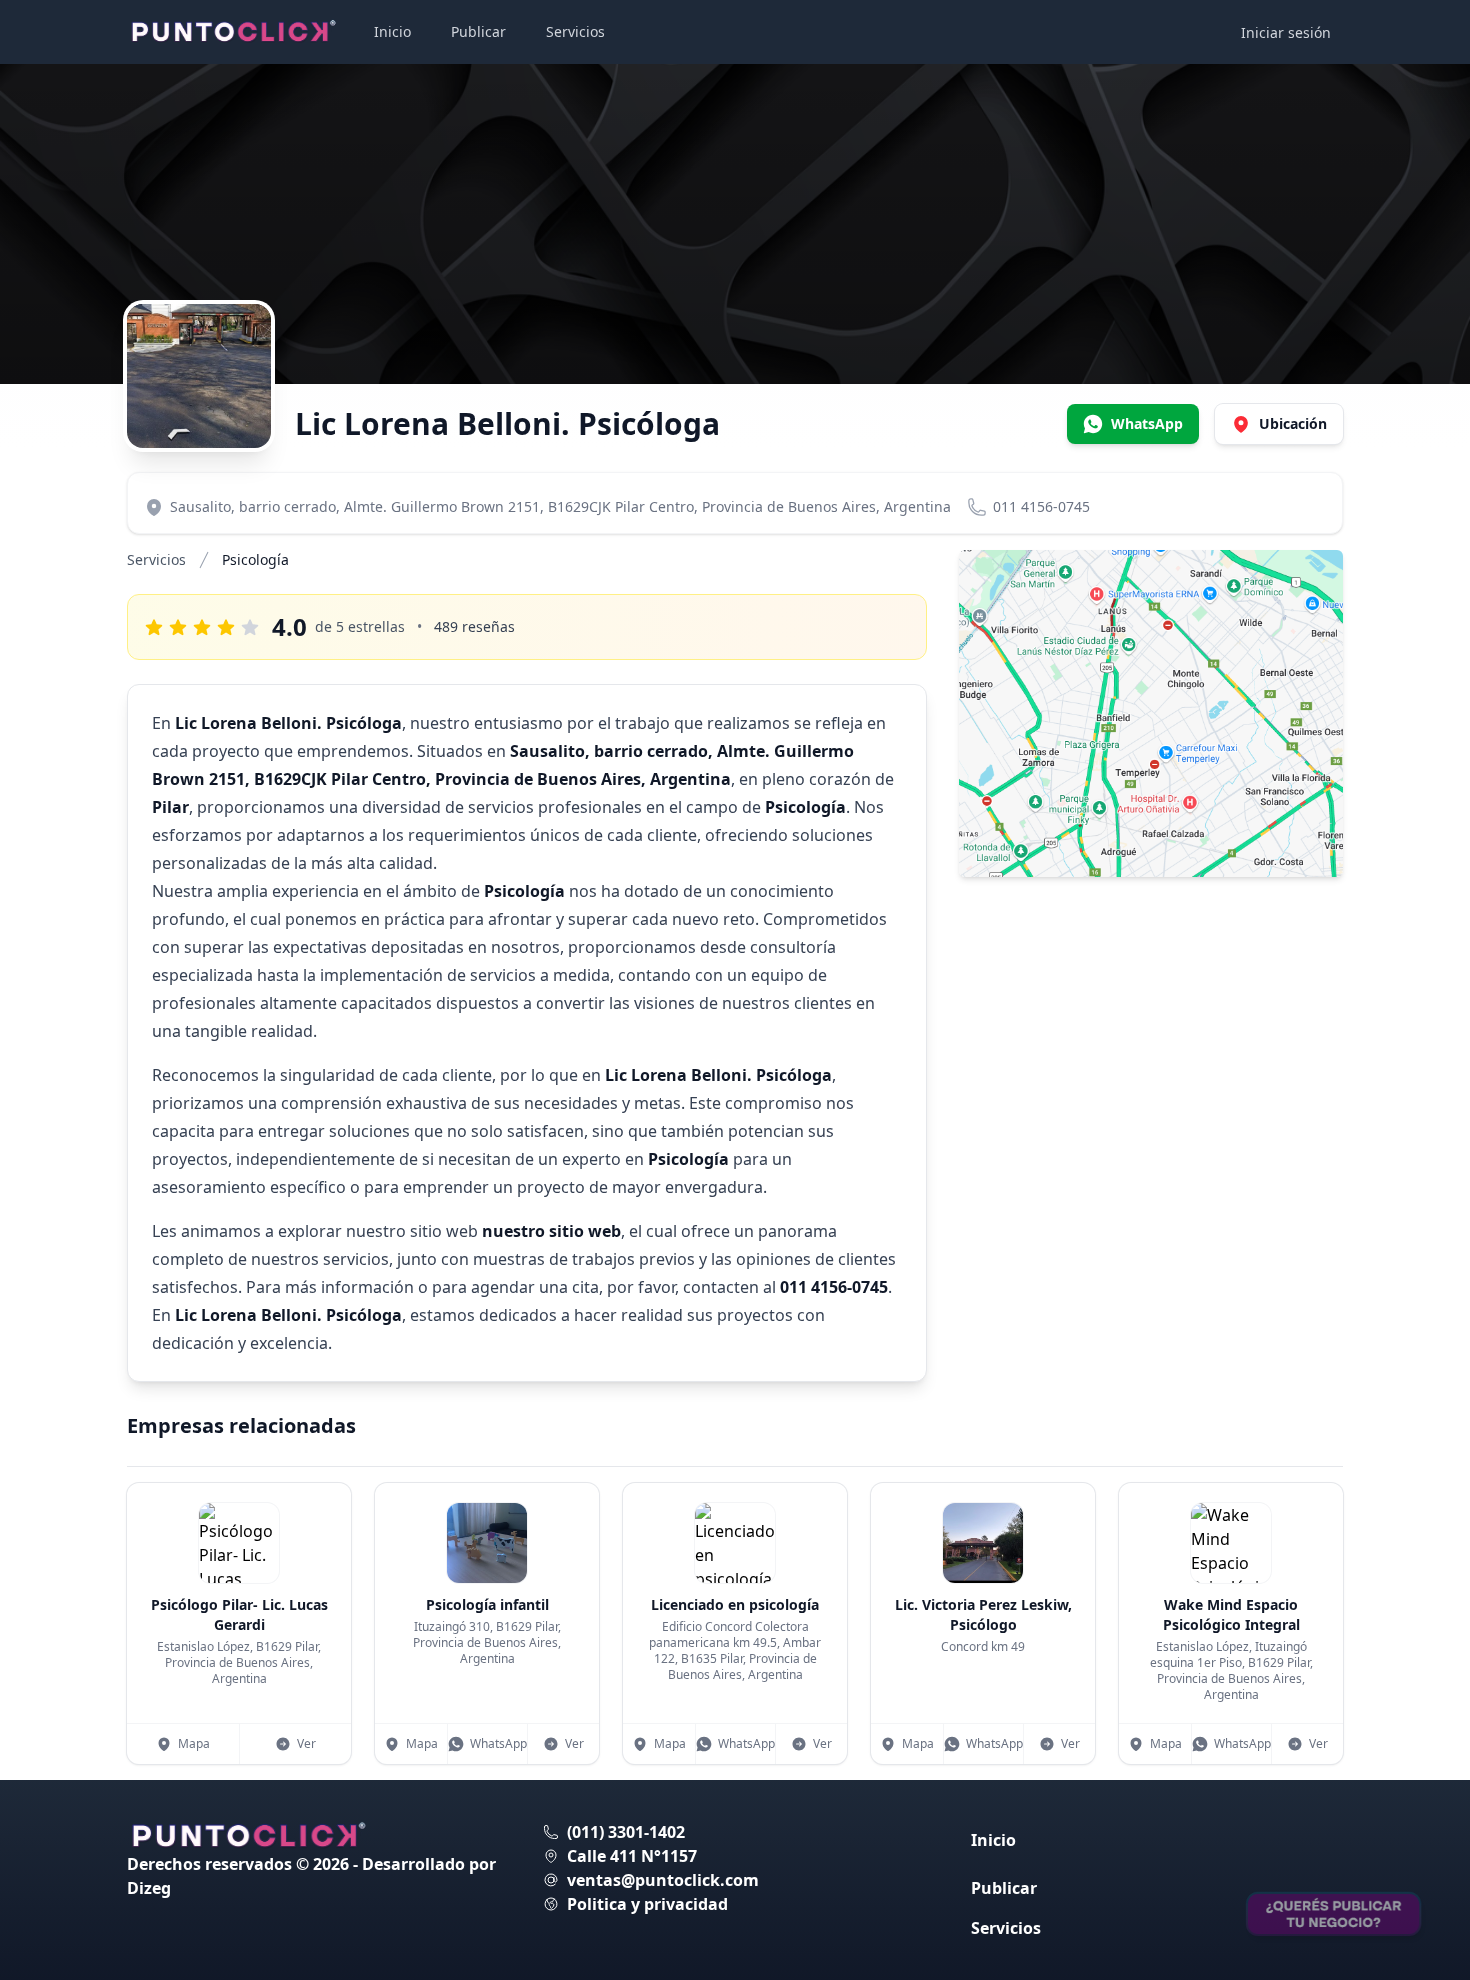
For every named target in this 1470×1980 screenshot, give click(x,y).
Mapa (194, 1743)
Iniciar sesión (1286, 32)
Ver (306, 1743)
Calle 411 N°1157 (632, 1856)
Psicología (255, 559)
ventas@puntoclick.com (663, 1880)
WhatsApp (498, 1743)
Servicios (575, 31)
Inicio (392, 31)
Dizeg (149, 1888)
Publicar (478, 31)
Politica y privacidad (647, 1904)
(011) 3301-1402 (626, 1832)
